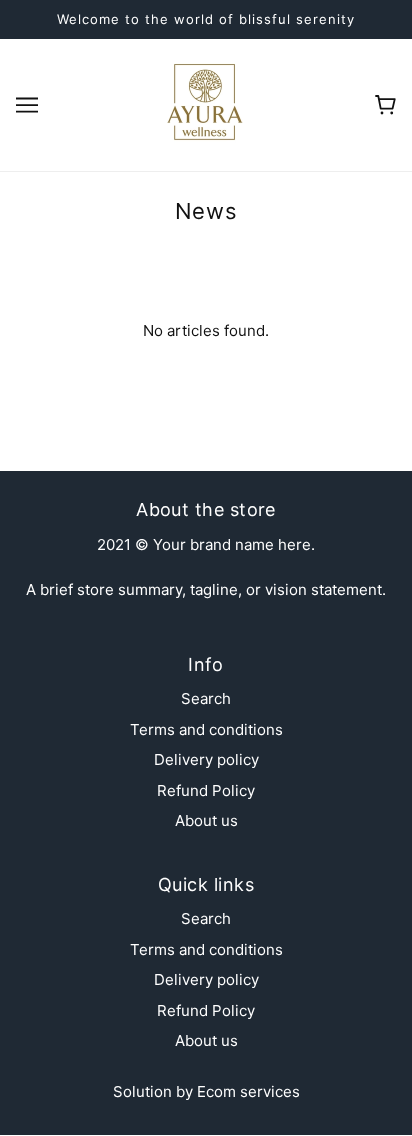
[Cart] (385, 105)
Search (206, 698)
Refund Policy (206, 790)
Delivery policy (206, 759)
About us (206, 820)
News (206, 211)
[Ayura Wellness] (206, 103)
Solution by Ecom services (206, 1091)
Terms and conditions (206, 729)
